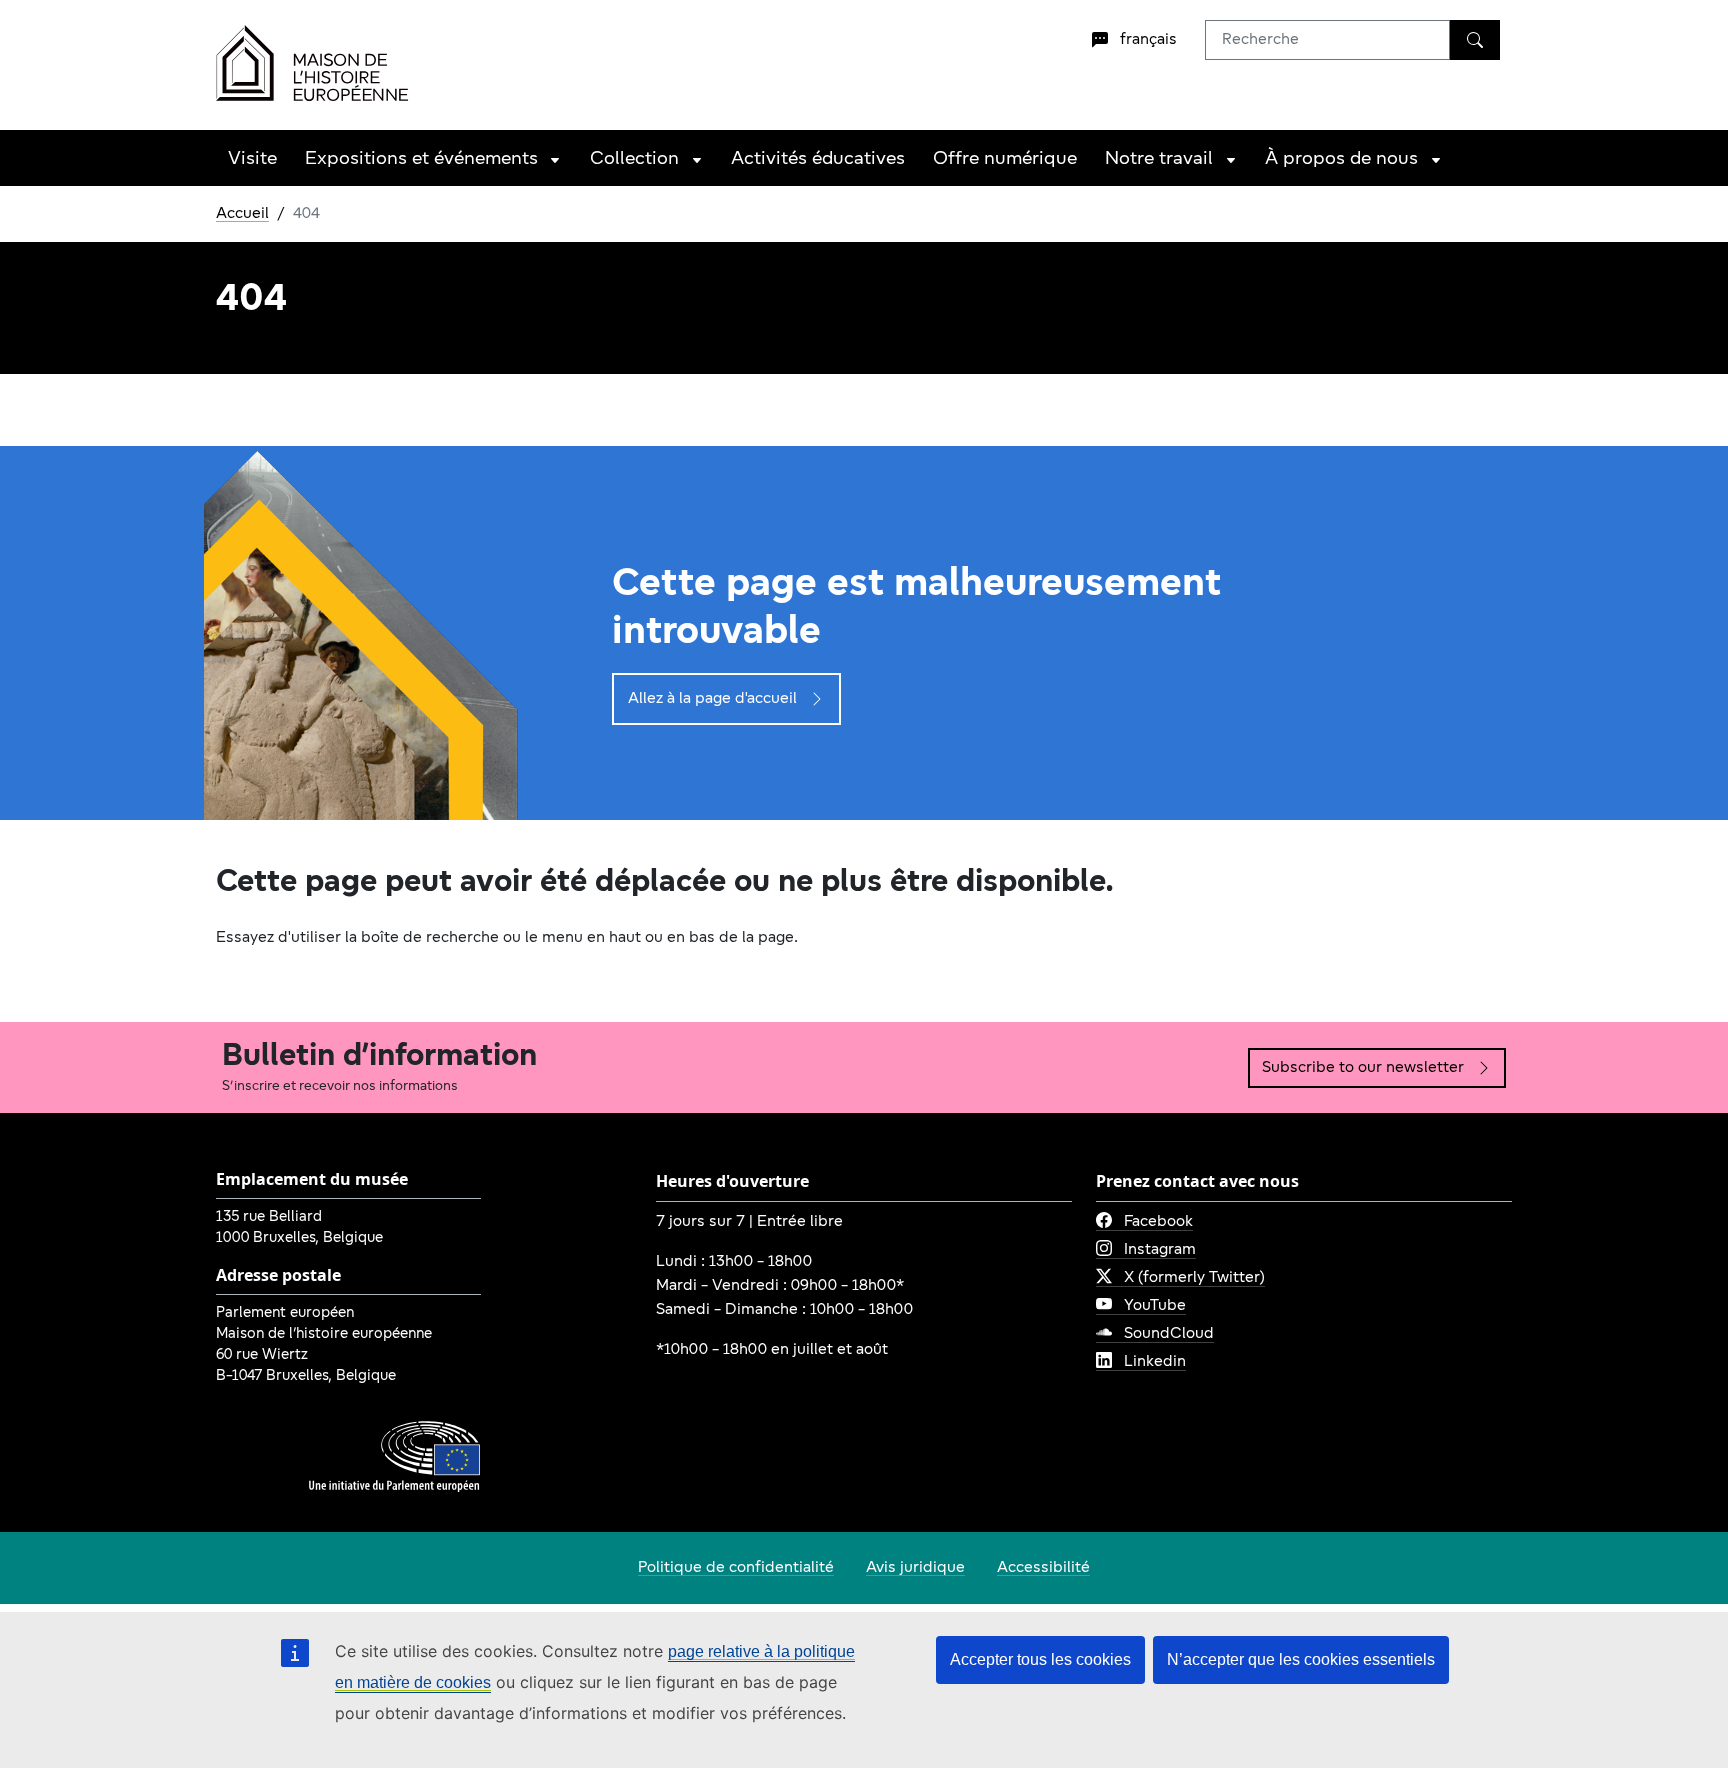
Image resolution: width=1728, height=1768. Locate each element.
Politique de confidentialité (736, 1568)
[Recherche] (1475, 40)
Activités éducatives (818, 159)
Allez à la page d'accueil (712, 699)
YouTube (1155, 1306)
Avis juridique (915, 1568)
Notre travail (1159, 159)
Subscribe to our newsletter (1363, 1068)
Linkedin (1155, 1362)
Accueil (242, 214)
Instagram (1160, 1250)
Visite (252, 159)
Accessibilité (1043, 1568)
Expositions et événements (421, 159)
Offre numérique (1005, 159)
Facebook (1158, 1222)
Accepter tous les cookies (1040, 1659)
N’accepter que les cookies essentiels (1301, 1659)
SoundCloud (1169, 1334)
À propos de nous (1341, 159)
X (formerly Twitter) (1194, 1278)
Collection (634, 159)
